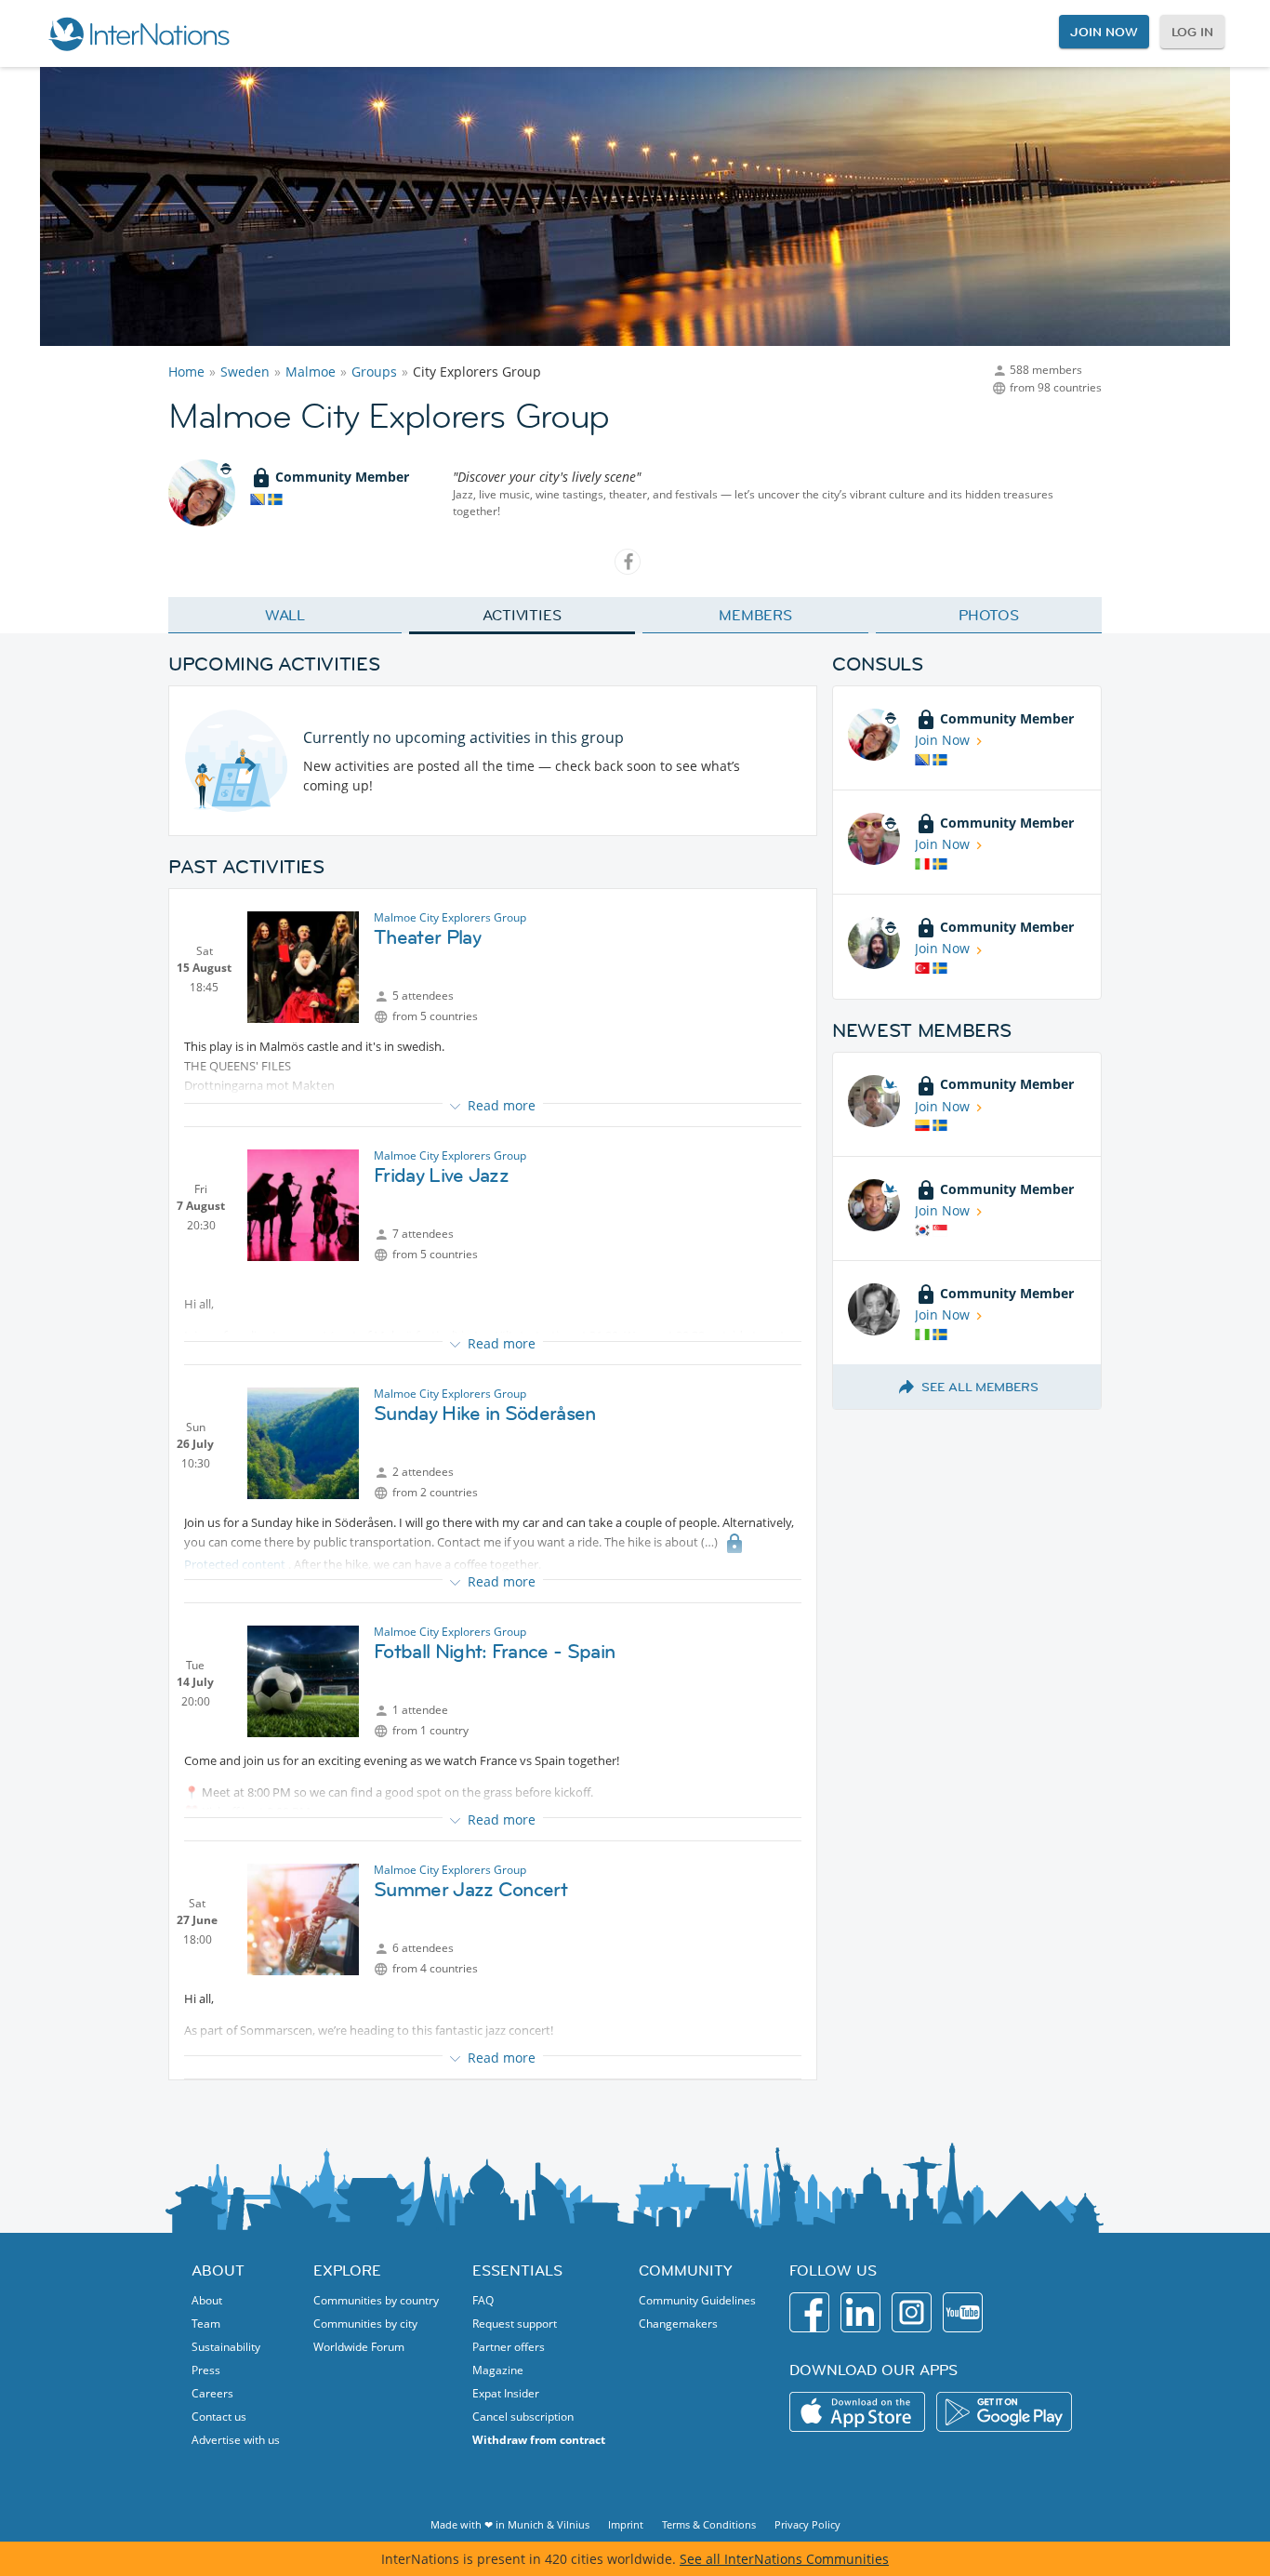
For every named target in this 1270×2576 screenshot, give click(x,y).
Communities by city (365, 2324)
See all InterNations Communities (784, 2559)
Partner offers (509, 2347)
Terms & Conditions (709, 2524)
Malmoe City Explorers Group (450, 917)
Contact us (219, 2417)
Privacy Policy (807, 2524)
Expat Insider (506, 2393)
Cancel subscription (523, 2417)
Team (206, 2324)
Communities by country (376, 2300)
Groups (374, 372)
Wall (285, 615)
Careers (212, 2393)
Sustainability (226, 2347)
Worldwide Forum (359, 2347)
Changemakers (678, 2324)
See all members (980, 1387)
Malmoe (311, 372)
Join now (1104, 32)
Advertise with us (236, 2440)
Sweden (245, 372)
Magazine (498, 2370)
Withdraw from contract (539, 2440)
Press (206, 2370)
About (207, 2300)
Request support (515, 2324)
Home (186, 372)
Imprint (626, 2524)
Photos (989, 615)
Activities (522, 615)
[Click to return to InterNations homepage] (139, 33)
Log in (1192, 32)
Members (755, 615)
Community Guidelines (697, 2300)
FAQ (483, 2300)
